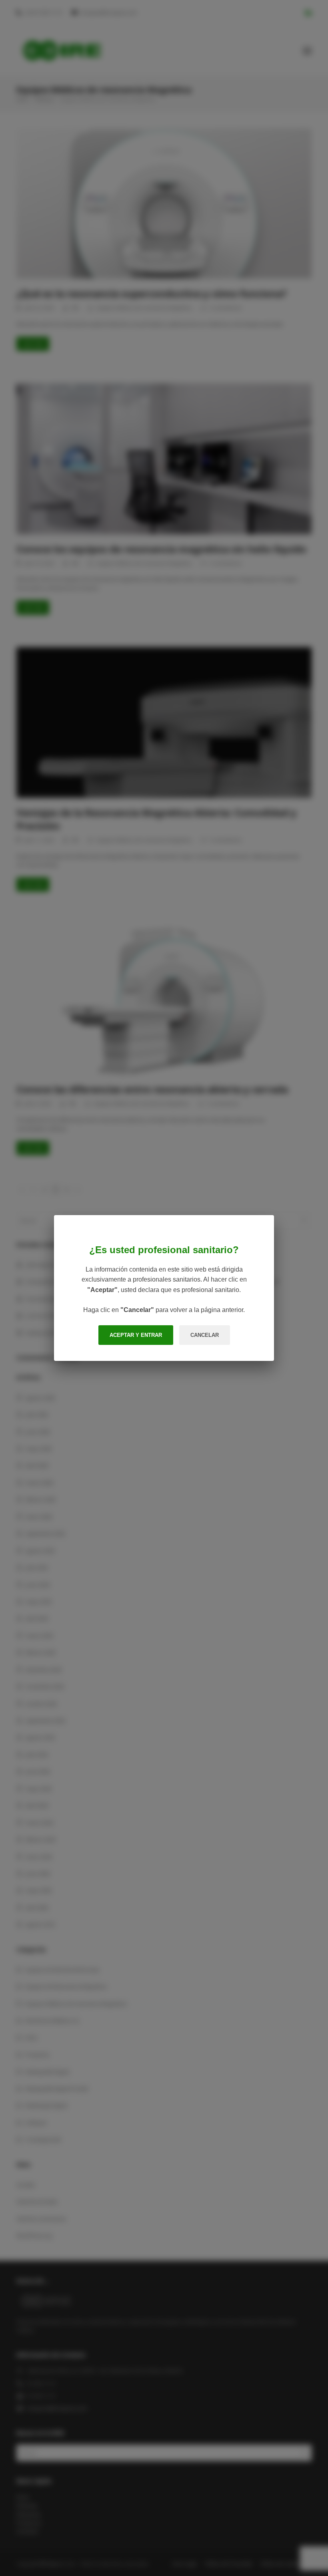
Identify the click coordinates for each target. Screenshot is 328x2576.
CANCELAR (205, 1335)
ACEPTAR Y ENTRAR (136, 1335)
